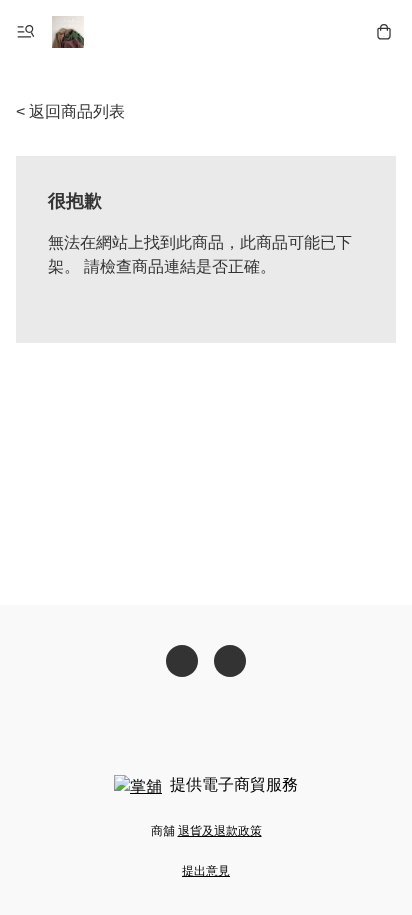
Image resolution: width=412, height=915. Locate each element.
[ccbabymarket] (68, 32)
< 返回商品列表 (70, 111)
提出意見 (206, 871)
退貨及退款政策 (220, 831)
